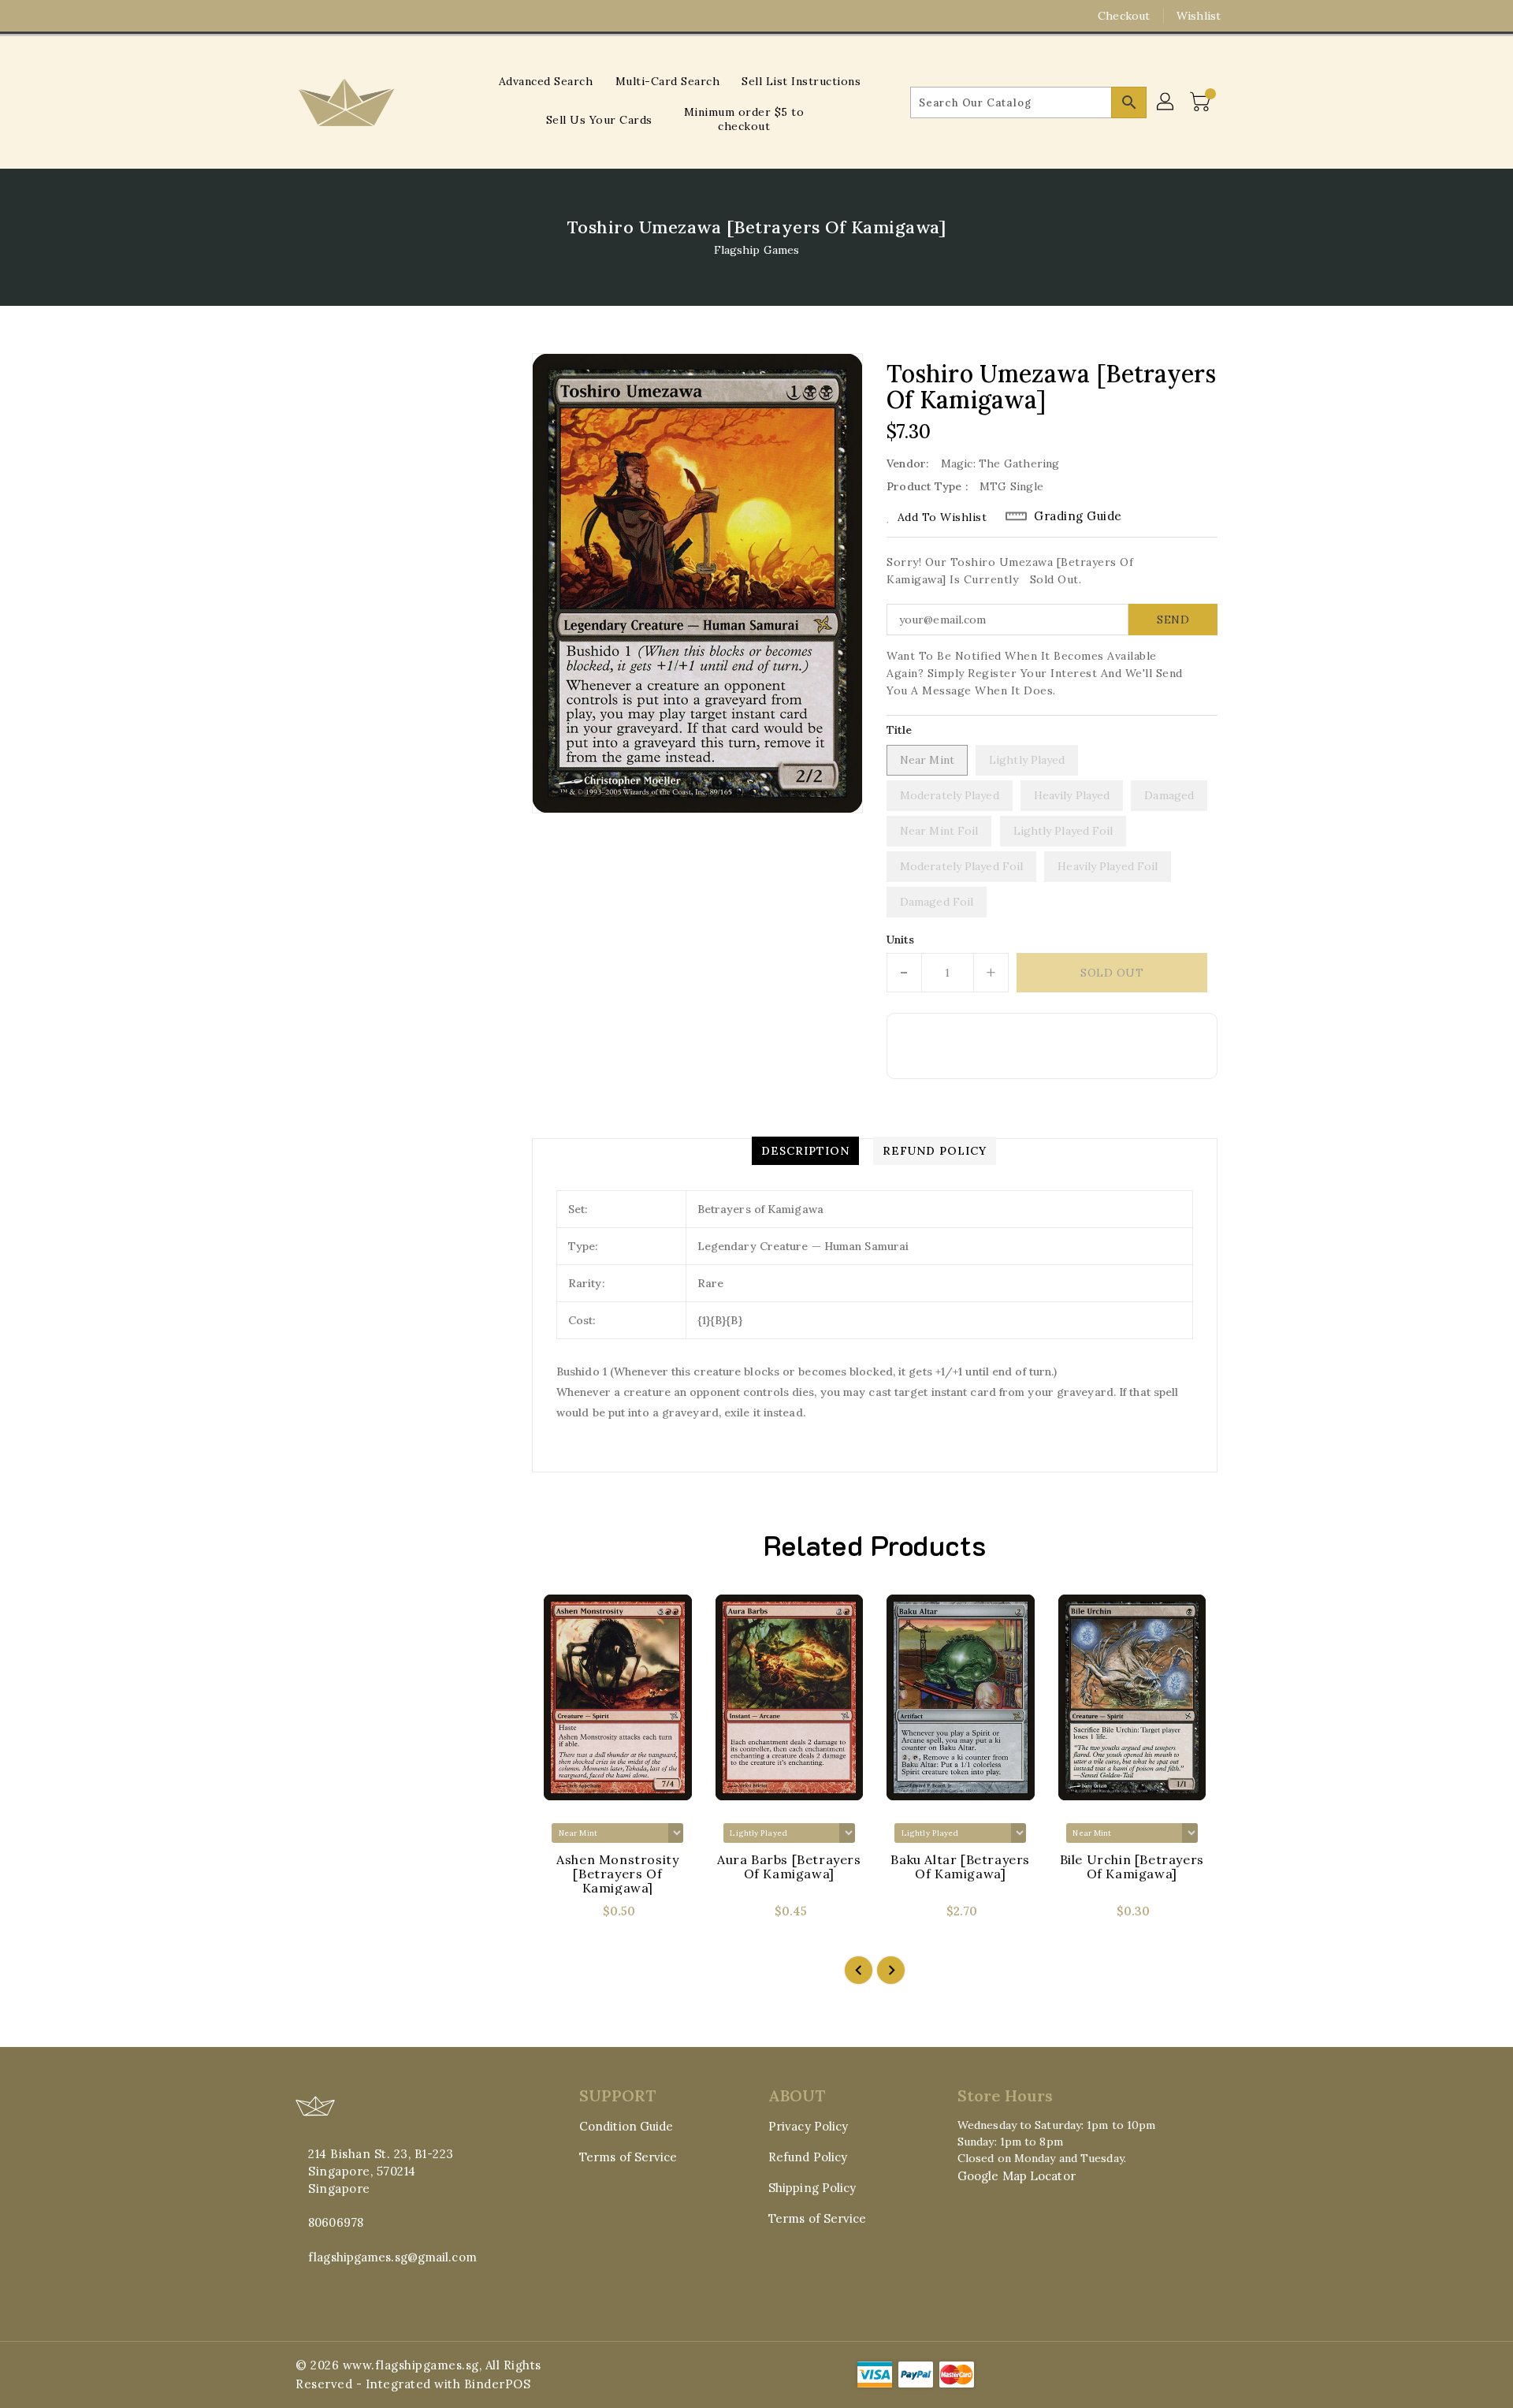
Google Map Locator (1017, 2176)
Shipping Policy (812, 2188)
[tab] (805, 1151)
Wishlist (1199, 16)
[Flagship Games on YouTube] (333, 16)
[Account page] (1166, 102)
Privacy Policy (808, 2126)
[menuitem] (546, 81)
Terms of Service (628, 2157)
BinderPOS (498, 2384)
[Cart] (1202, 102)
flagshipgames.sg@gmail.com (392, 2257)
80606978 (336, 2222)
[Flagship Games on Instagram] (303, 16)
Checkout (1124, 16)
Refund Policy (808, 2157)
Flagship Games (756, 250)
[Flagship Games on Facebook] (273, 16)
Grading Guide (1078, 516)
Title (900, 730)
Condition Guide (626, 2126)
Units (901, 940)
